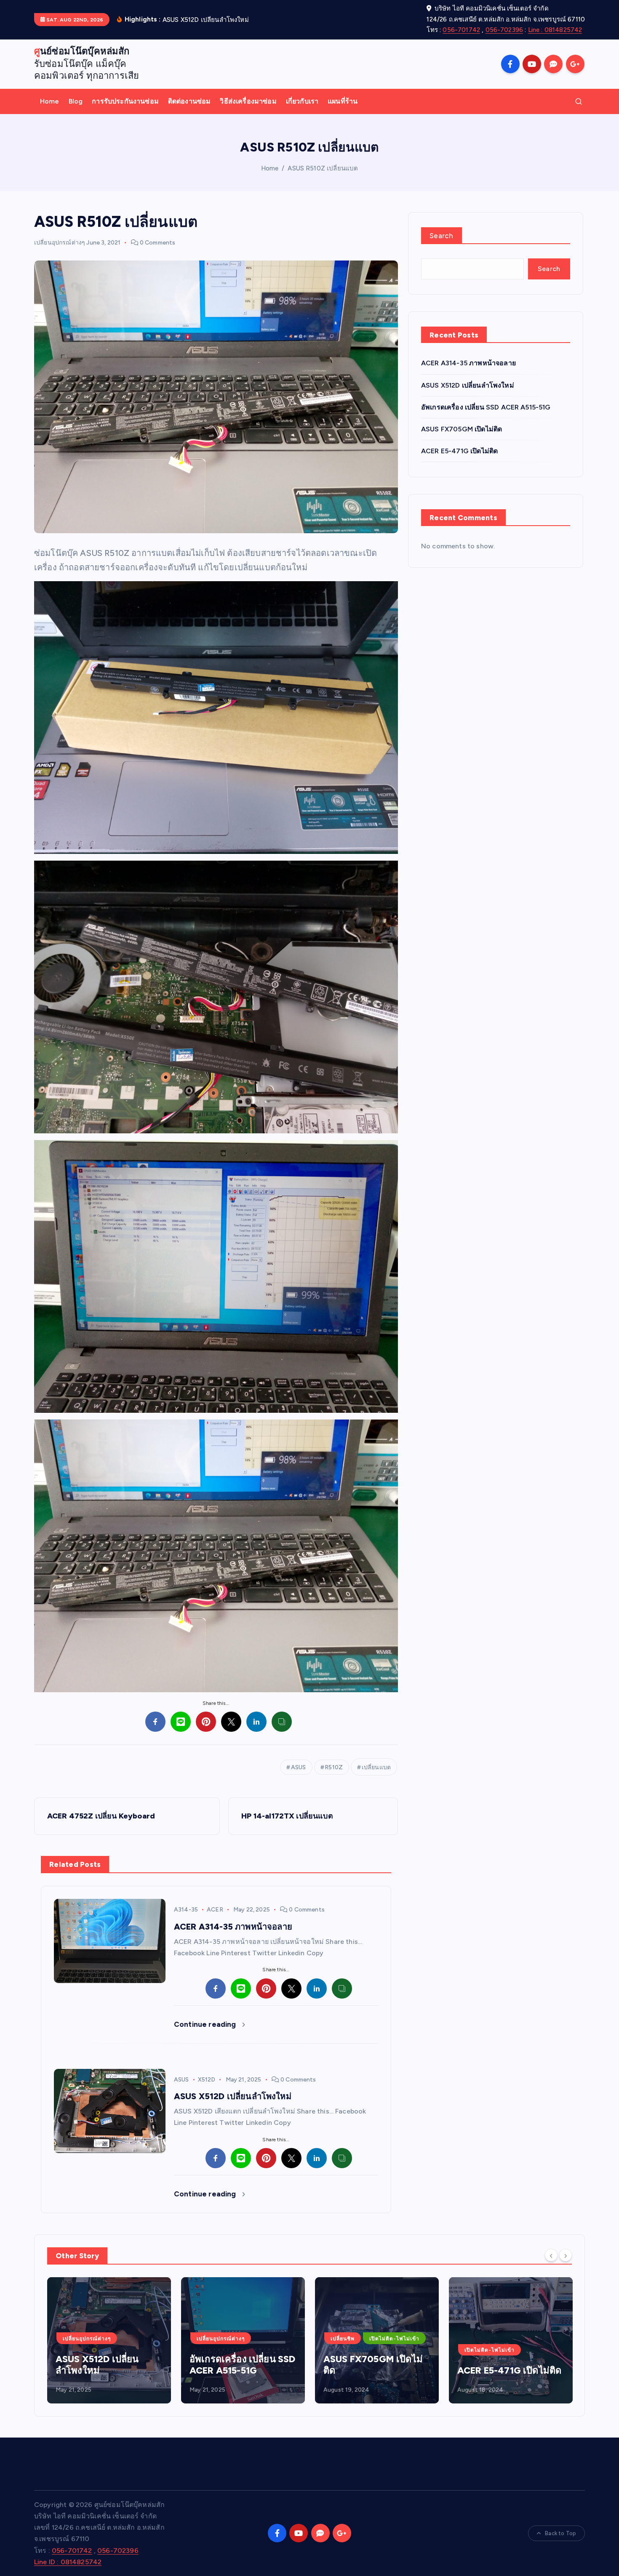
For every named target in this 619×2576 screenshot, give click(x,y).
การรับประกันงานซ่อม (125, 101)
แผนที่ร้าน (343, 101)
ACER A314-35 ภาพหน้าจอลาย (468, 363)
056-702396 (504, 30)
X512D (207, 2080)
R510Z (334, 1767)
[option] (109, 2340)
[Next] (566, 2255)
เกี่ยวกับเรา (302, 101)
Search (442, 236)
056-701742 (461, 30)
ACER (215, 1910)
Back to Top (560, 2533)
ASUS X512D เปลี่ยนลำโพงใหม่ (468, 385)
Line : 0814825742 (555, 30)
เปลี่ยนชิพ (209, 2339)
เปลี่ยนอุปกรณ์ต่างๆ (60, 243)
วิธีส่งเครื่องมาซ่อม (248, 101)
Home (50, 101)
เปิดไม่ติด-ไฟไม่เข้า (260, 2339)
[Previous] (551, 2255)
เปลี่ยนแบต (376, 1767)
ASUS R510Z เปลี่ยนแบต (323, 168)
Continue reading (206, 2024)
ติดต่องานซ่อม (189, 101)
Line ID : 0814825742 (68, 2562)
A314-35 (186, 1910)
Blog (76, 101)
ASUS (299, 1767)
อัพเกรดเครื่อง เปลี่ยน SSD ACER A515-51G (486, 407)
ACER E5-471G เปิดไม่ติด (459, 451)
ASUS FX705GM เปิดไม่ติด (462, 429)
